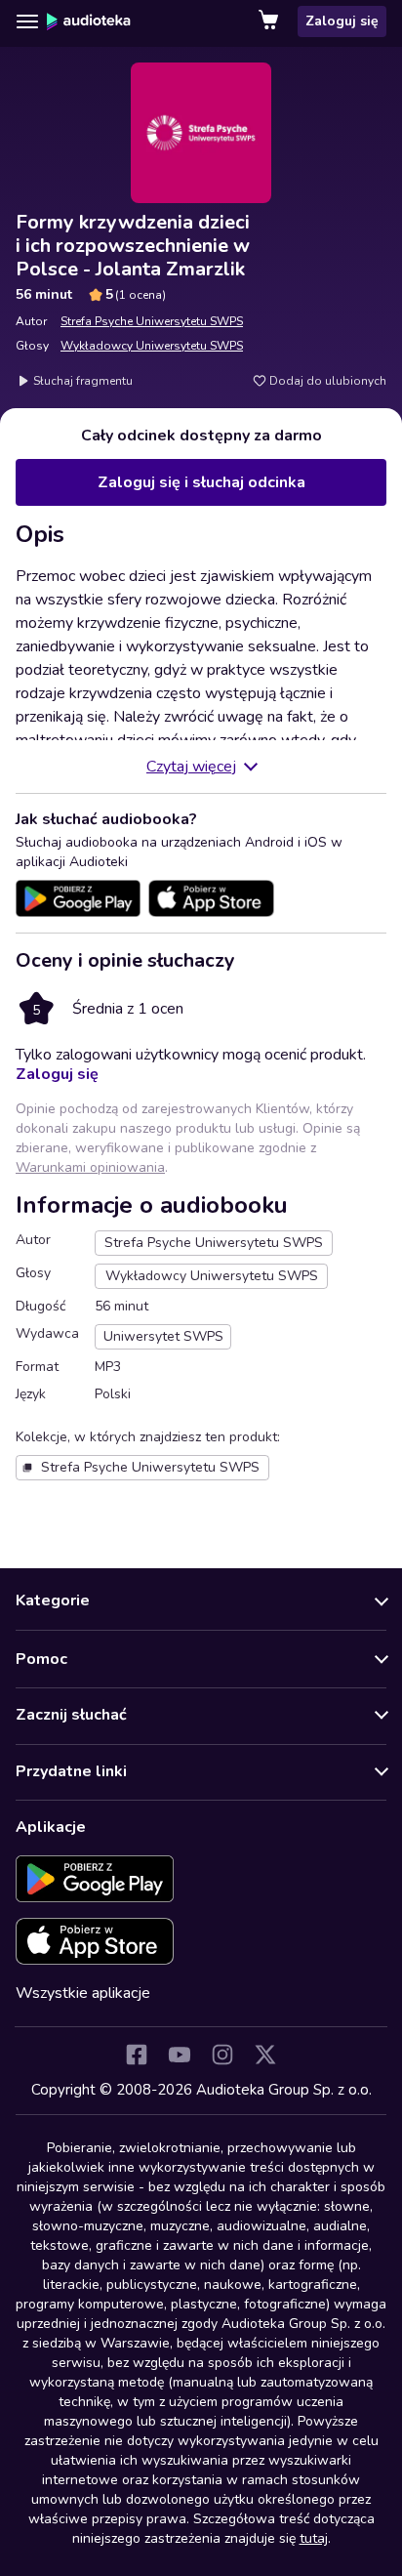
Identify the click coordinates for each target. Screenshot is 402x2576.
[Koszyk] (270, 21)
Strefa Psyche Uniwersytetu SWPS (152, 321)
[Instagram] (222, 2055)
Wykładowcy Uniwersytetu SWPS (152, 346)
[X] (265, 2055)
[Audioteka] (89, 21)
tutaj (314, 2538)
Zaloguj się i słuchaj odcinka (201, 482)
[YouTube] (180, 2055)
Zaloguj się (342, 21)
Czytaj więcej (191, 767)
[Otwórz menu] (27, 21)
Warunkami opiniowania (90, 1167)
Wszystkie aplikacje (83, 1993)
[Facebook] (137, 2055)
